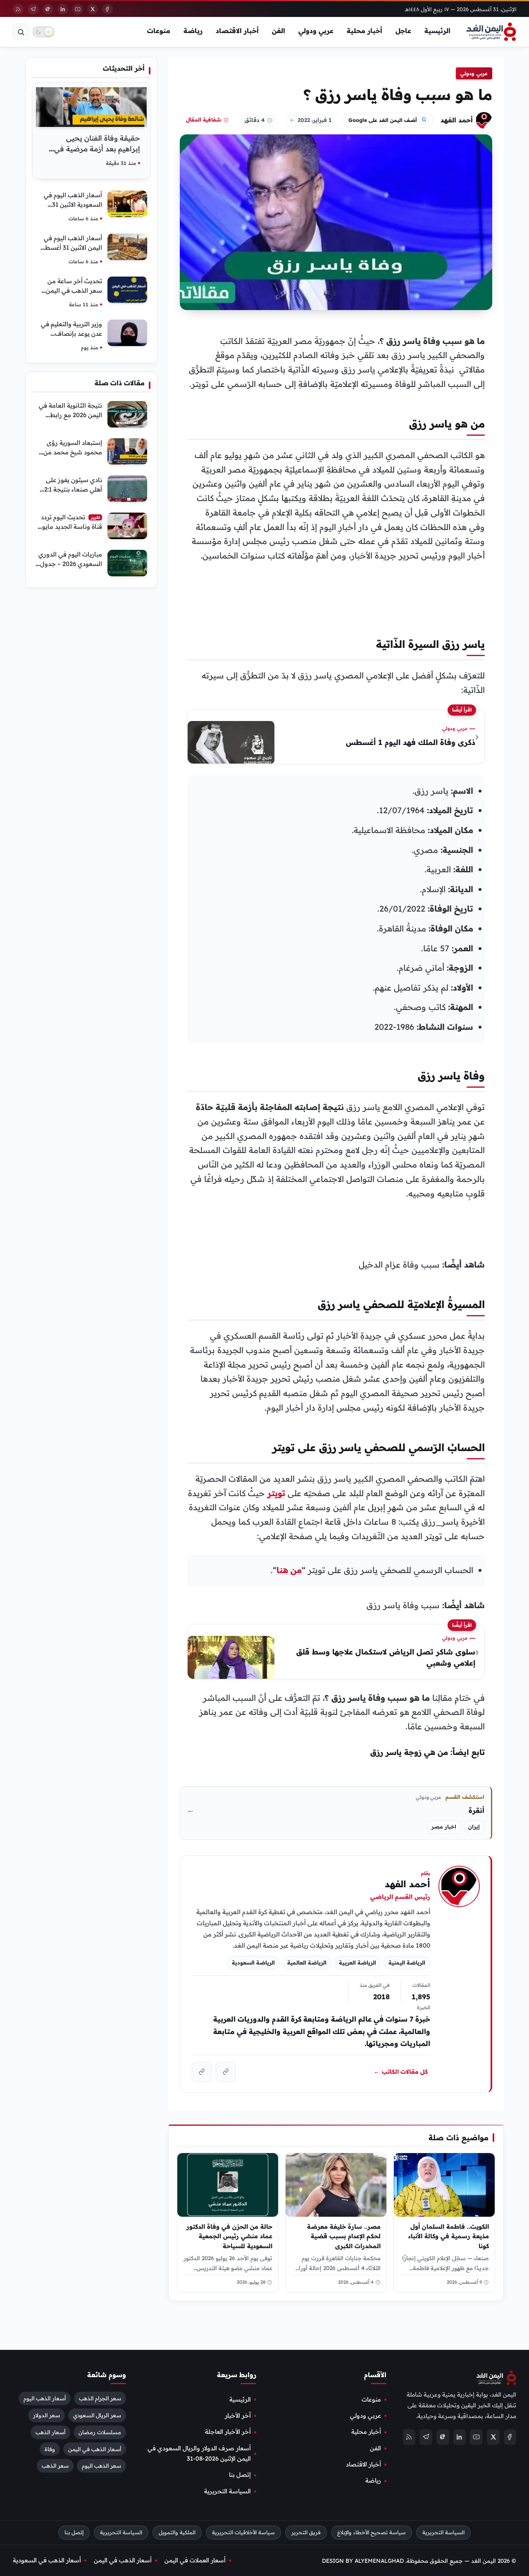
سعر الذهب (55, 2466)
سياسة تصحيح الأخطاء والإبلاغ (372, 2532)
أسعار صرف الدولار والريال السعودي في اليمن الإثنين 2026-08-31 (199, 2453)
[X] (93, 9)
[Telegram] (33, 9)
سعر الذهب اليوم (101, 2466)
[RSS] (18, 9)
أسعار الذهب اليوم (45, 2398)
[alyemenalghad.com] (226, 2072)
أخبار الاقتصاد (237, 31)
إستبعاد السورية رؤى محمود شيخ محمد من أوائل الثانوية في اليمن (72, 452)
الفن (279, 31)
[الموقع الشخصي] (202, 2072)
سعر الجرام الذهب (100, 2398)
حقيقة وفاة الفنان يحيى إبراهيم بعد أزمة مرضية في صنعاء (97, 149)
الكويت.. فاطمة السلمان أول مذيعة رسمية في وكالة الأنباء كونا (449, 2236)
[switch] (43, 32)
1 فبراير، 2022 (315, 120)
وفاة (50, 2449)
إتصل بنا (240, 2475)
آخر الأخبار (238, 2416)
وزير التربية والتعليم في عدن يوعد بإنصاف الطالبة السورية (71, 333)
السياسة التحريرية (228, 2491)
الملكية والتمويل (177, 2532)
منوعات (159, 31)
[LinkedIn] (63, 9)
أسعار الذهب (50, 2432)
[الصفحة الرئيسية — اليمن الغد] (491, 32)
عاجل (403, 31)
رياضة (193, 31)
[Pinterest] (48, 9)
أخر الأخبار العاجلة (228, 2432)
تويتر (276, 1493)
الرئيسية (437, 31)
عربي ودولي (316, 31)
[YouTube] (78, 9)
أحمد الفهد (457, 120)
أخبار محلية (365, 31)
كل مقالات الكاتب (401, 2071)
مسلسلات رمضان (100, 2432)
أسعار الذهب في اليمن (95, 2449)
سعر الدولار (46, 2415)
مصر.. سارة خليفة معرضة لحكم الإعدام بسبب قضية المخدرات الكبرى (344, 2236)
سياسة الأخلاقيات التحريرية (243, 2532)
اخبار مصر (444, 1827)
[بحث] (21, 32)
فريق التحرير (306, 2532)
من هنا (289, 1570)
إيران (474, 1827)
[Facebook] (107, 9)
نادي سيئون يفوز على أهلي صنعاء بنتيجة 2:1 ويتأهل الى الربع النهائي (71, 489)
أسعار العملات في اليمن (195, 2560)
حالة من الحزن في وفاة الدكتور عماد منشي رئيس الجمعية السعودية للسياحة (229, 2236)
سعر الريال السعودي (97, 2415)
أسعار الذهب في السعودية (47, 2560)
